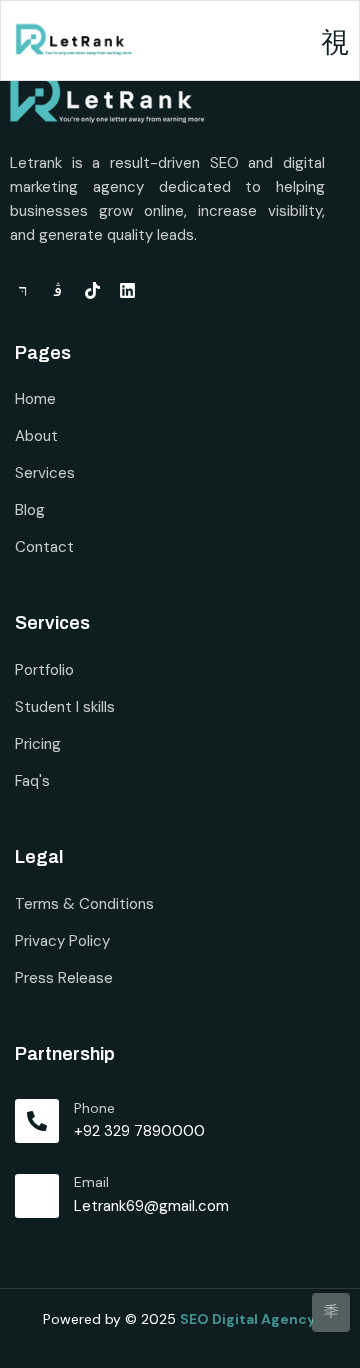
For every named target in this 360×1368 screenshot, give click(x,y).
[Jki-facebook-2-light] (22, 290)
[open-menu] (335, 43)
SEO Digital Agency (249, 1319)
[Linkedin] (127, 290)
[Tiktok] (92, 290)
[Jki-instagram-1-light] (57, 290)
